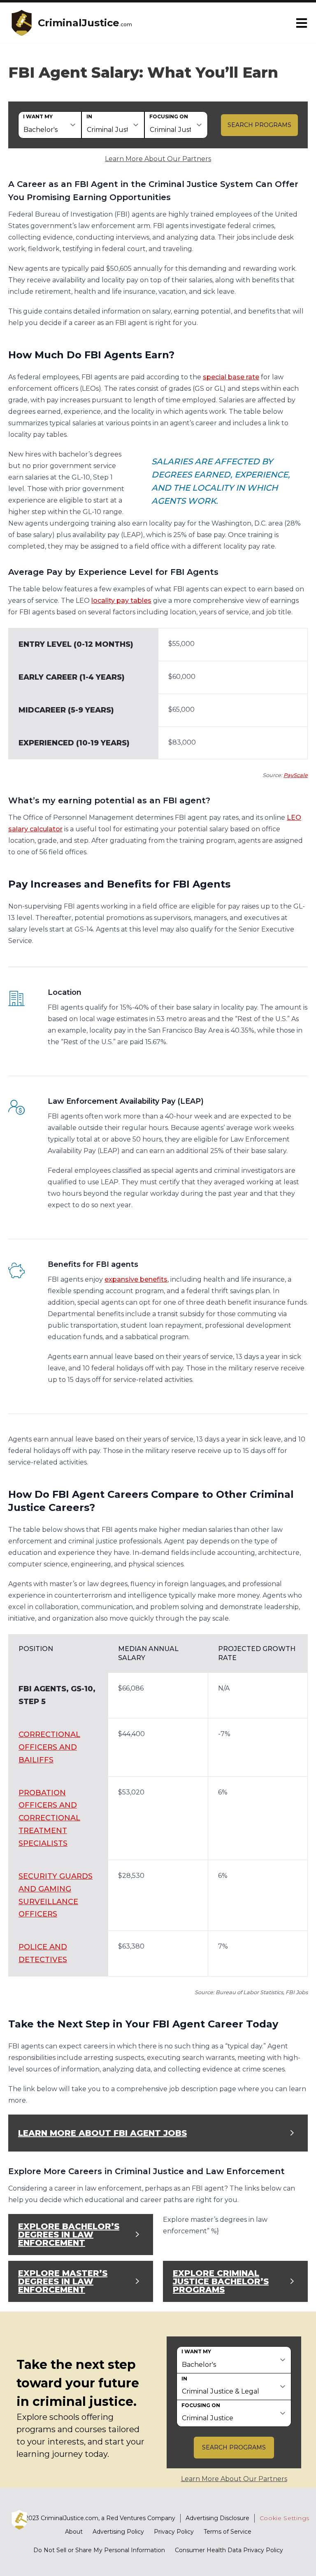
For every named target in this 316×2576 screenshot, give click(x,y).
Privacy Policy (174, 2532)
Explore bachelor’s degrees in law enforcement (69, 2235)
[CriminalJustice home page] (21, 23)
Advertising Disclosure (217, 2518)
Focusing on (169, 116)
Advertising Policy (118, 2532)
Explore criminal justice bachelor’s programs (221, 2281)
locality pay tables (121, 601)
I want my (38, 116)
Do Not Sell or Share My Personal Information (99, 2550)
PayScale (296, 775)
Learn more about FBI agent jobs (102, 2133)
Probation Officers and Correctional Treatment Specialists (49, 1818)
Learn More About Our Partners (158, 159)
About (74, 2532)
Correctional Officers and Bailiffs (49, 1747)
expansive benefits (136, 1279)
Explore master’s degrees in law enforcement (63, 2281)
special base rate (231, 377)
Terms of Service (228, 2532)
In (89, 116)
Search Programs (259, 125)
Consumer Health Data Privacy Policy (229, 2550)
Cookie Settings (285, 2518)
